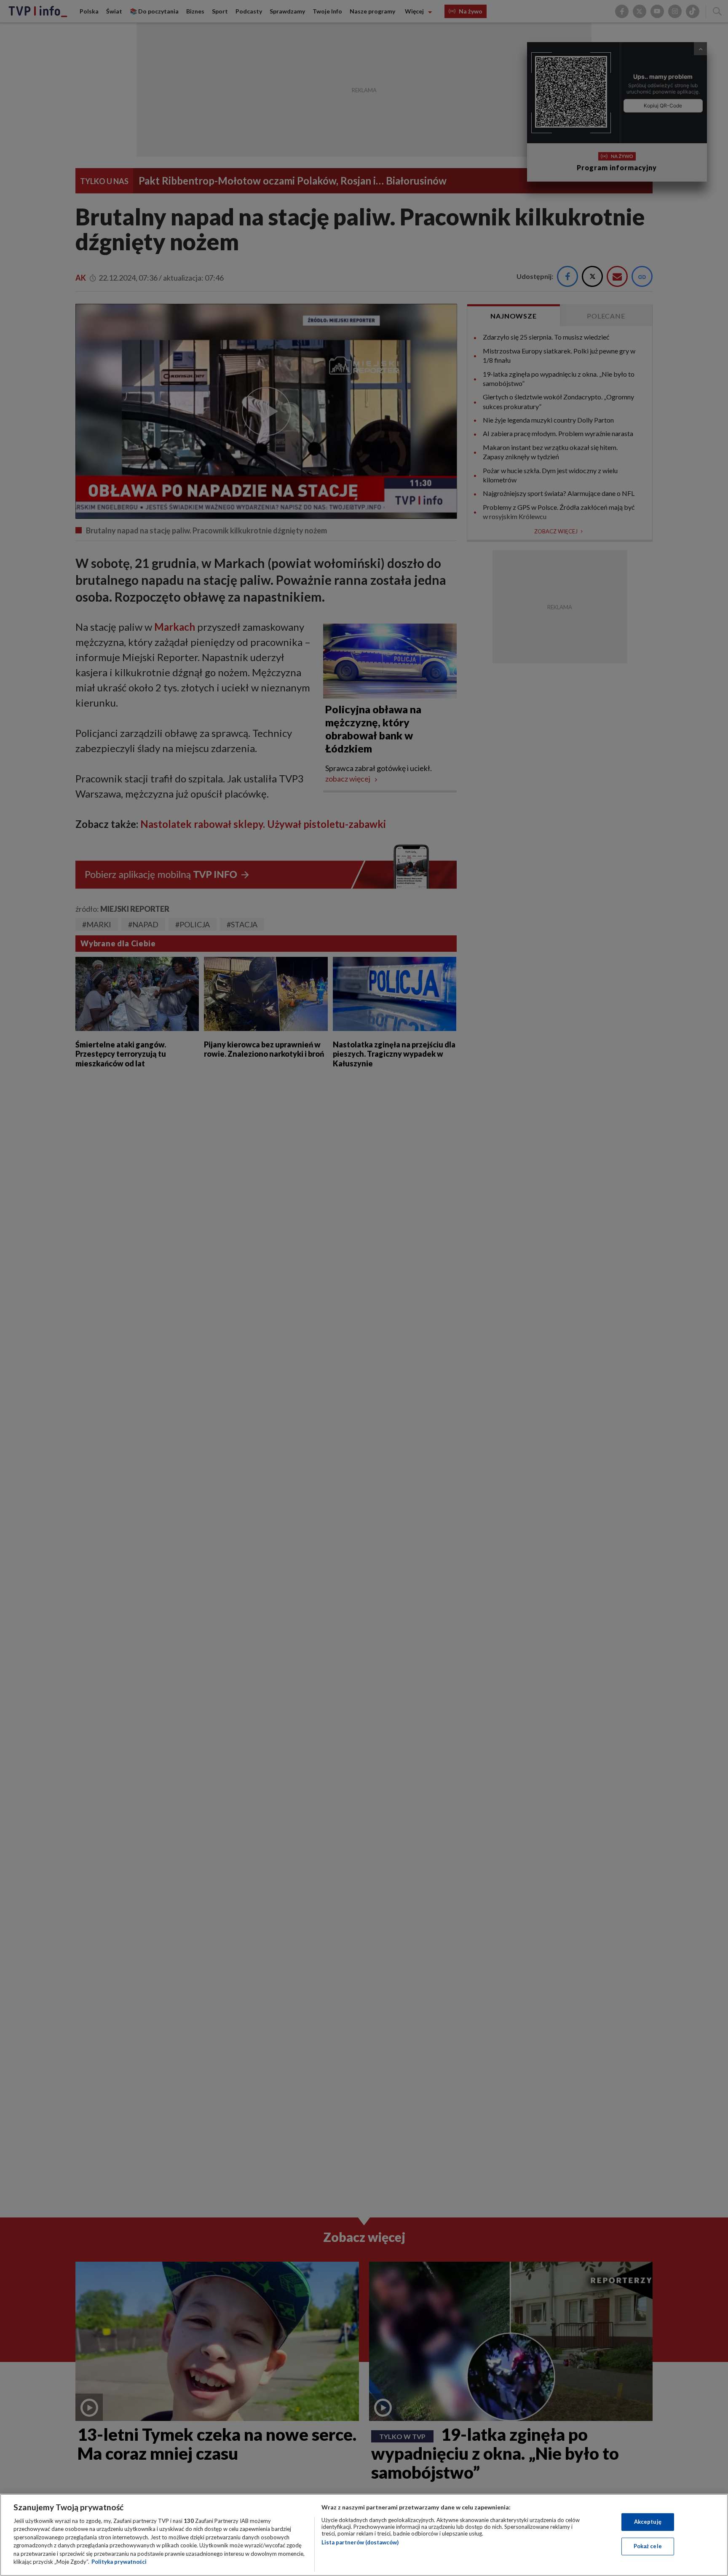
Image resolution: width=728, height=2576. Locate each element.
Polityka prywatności (119, 2562)
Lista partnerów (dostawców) (360, 2542)
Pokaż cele (648, 2546)
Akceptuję (648, 2522)
